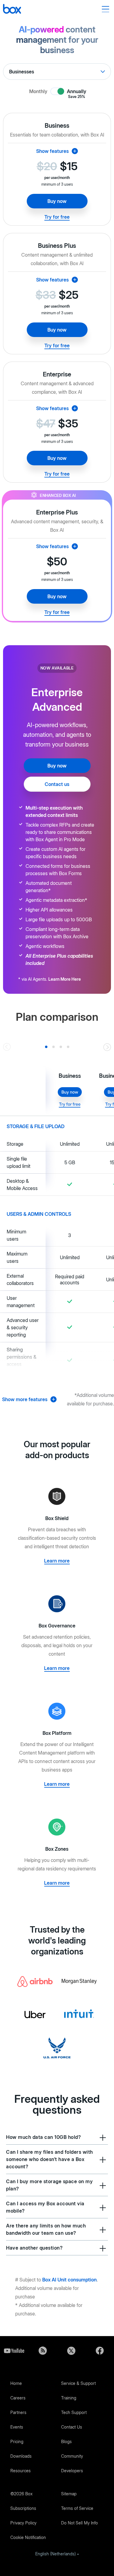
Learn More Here (65, 979)
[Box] (12, 10)
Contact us (57, 784)
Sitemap (69, 2494)
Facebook (100, 2351)
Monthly (38, 91)
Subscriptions (23, 2508)
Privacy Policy (23, 2523)
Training (69, 2398)
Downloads (21, 2456)
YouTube (14, 2351)
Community (72, 2456)
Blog (43, 2351)
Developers (72, 2471)
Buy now (57, 201)
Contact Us (72, 2427)
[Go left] (7, 1047)
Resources (21, 2471)
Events (17, 2427)
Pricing (17, 2441)
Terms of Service (77, 2508)
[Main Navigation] (106, 9)
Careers (18, 2398)
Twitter (71, 2351)
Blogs (66, 2441)
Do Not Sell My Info (79, 2523)
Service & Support (78, 2383)
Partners (18, 2412)
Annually (77, 92)
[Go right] (107, 1047)
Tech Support (74, 2412)
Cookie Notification (28, 2537)
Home (16, 2383)
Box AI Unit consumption (69, 2280)
